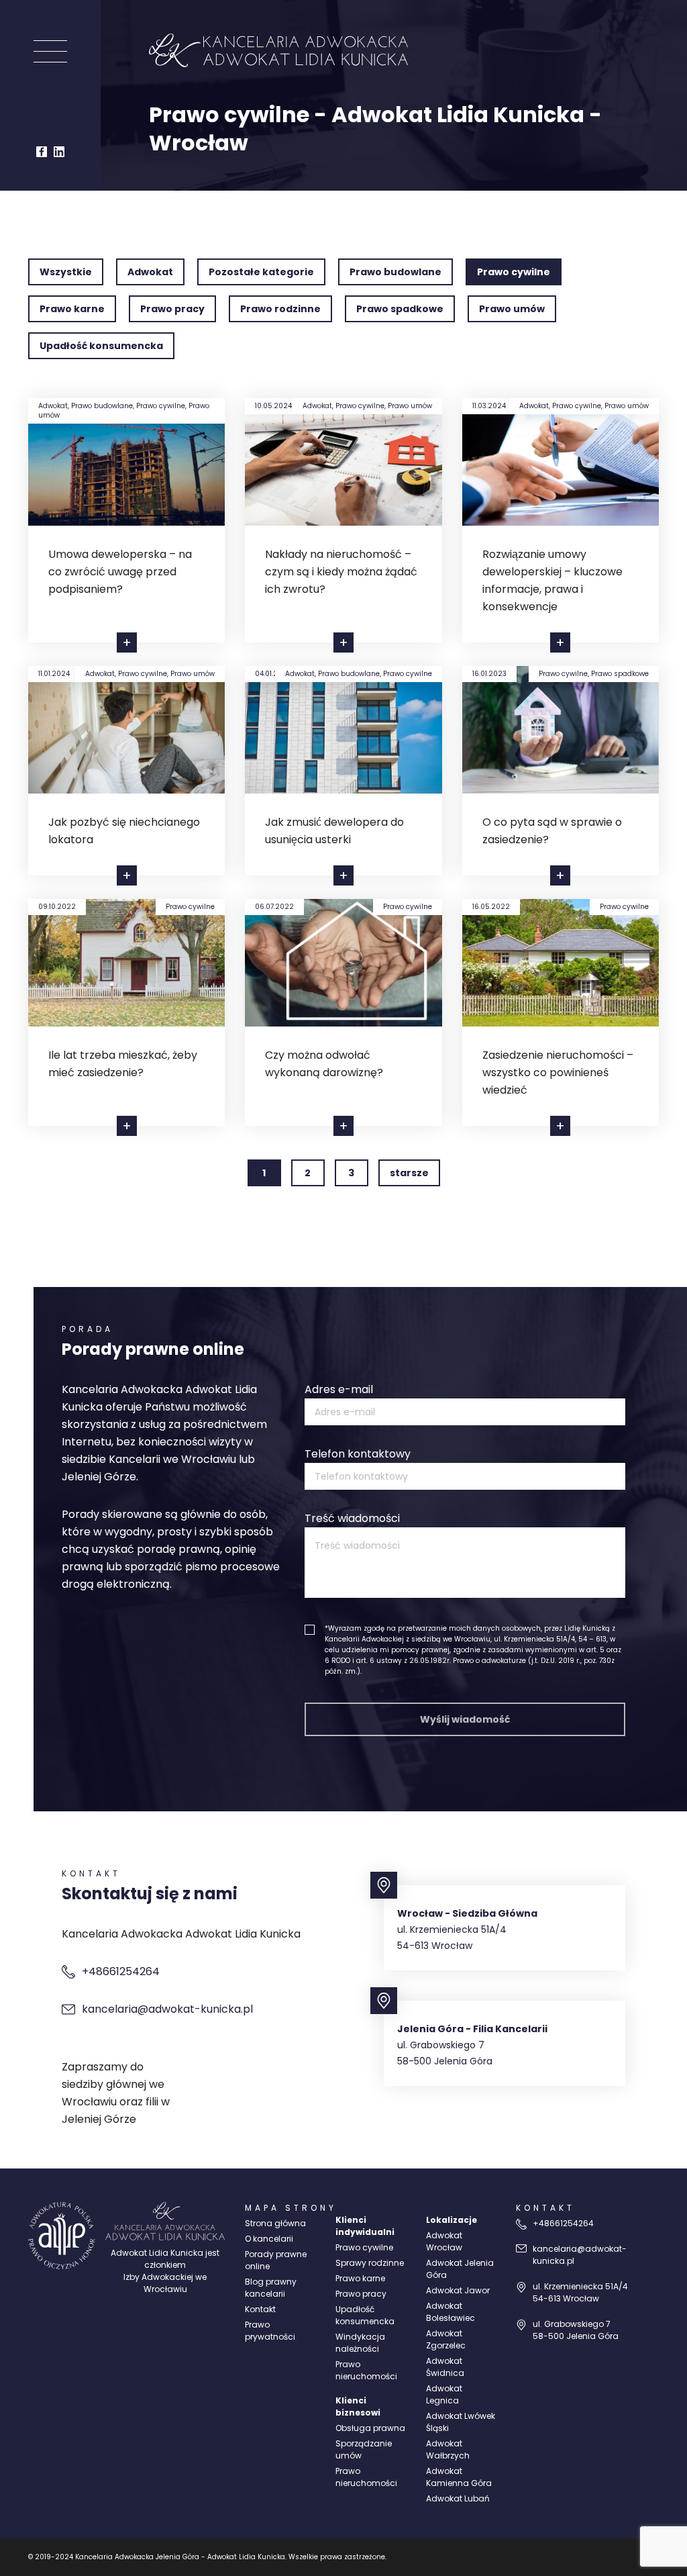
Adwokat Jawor (458, 2290)
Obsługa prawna (370, 2428)
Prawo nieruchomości (366, 2370)
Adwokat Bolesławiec (451, 2312)
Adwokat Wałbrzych (448, 2449)
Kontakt (260, 2309)
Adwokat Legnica (444, 2394)
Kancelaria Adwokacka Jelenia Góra (137, 2557)
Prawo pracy (172, 309)
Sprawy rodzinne (370, 2263)
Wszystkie (66, 272)
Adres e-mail (339, 1389)
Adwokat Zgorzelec (446, 2339)
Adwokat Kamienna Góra (459, 2477)
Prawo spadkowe (400, 309)
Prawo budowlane (395, 272)
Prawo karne (72, 309)
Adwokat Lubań (458, 2498)
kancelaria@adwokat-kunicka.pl (167, 2009)
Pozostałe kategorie (261, 272)
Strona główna (275, 2223)
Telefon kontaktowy (358, 1454)
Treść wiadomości (352, 1518)
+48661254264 (121, 1971)
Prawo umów (512, 309)
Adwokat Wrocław (444, 2241)
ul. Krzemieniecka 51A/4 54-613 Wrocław (580, 2292)
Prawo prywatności (270, 2331)
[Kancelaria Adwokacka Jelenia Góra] (62, 2236)
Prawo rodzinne (280, 309)
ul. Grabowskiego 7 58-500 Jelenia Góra (576, 2330)
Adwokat (150, 272)
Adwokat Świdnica (445, 2367)
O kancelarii (269, 2239)
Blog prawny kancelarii (271, 2288)
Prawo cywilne (514, 272)
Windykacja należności (360, 2343)
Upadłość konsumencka (101, 346)
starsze (409, 1173)
